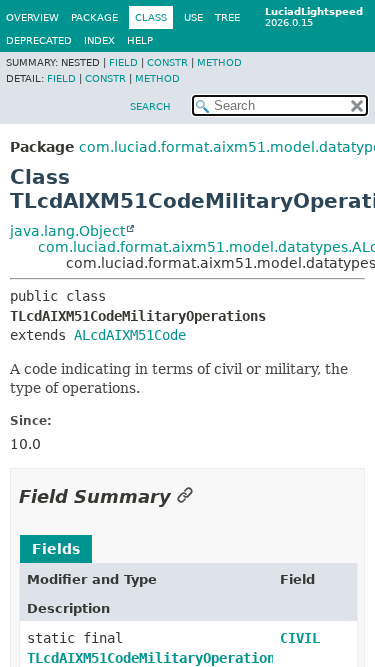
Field (123, 62)
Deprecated (39, 40)
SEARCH (150, 106)
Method (219, 62)
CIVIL (300, 638)
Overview (32, 17)
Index (99, 40)
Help (140, 40)
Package (94, 17)
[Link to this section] (185, 496)
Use (193, 17)
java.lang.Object (67, 231)
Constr (167, 62)
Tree (227, 17)
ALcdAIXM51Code (130, 335)
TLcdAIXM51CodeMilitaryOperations (155, 658)
